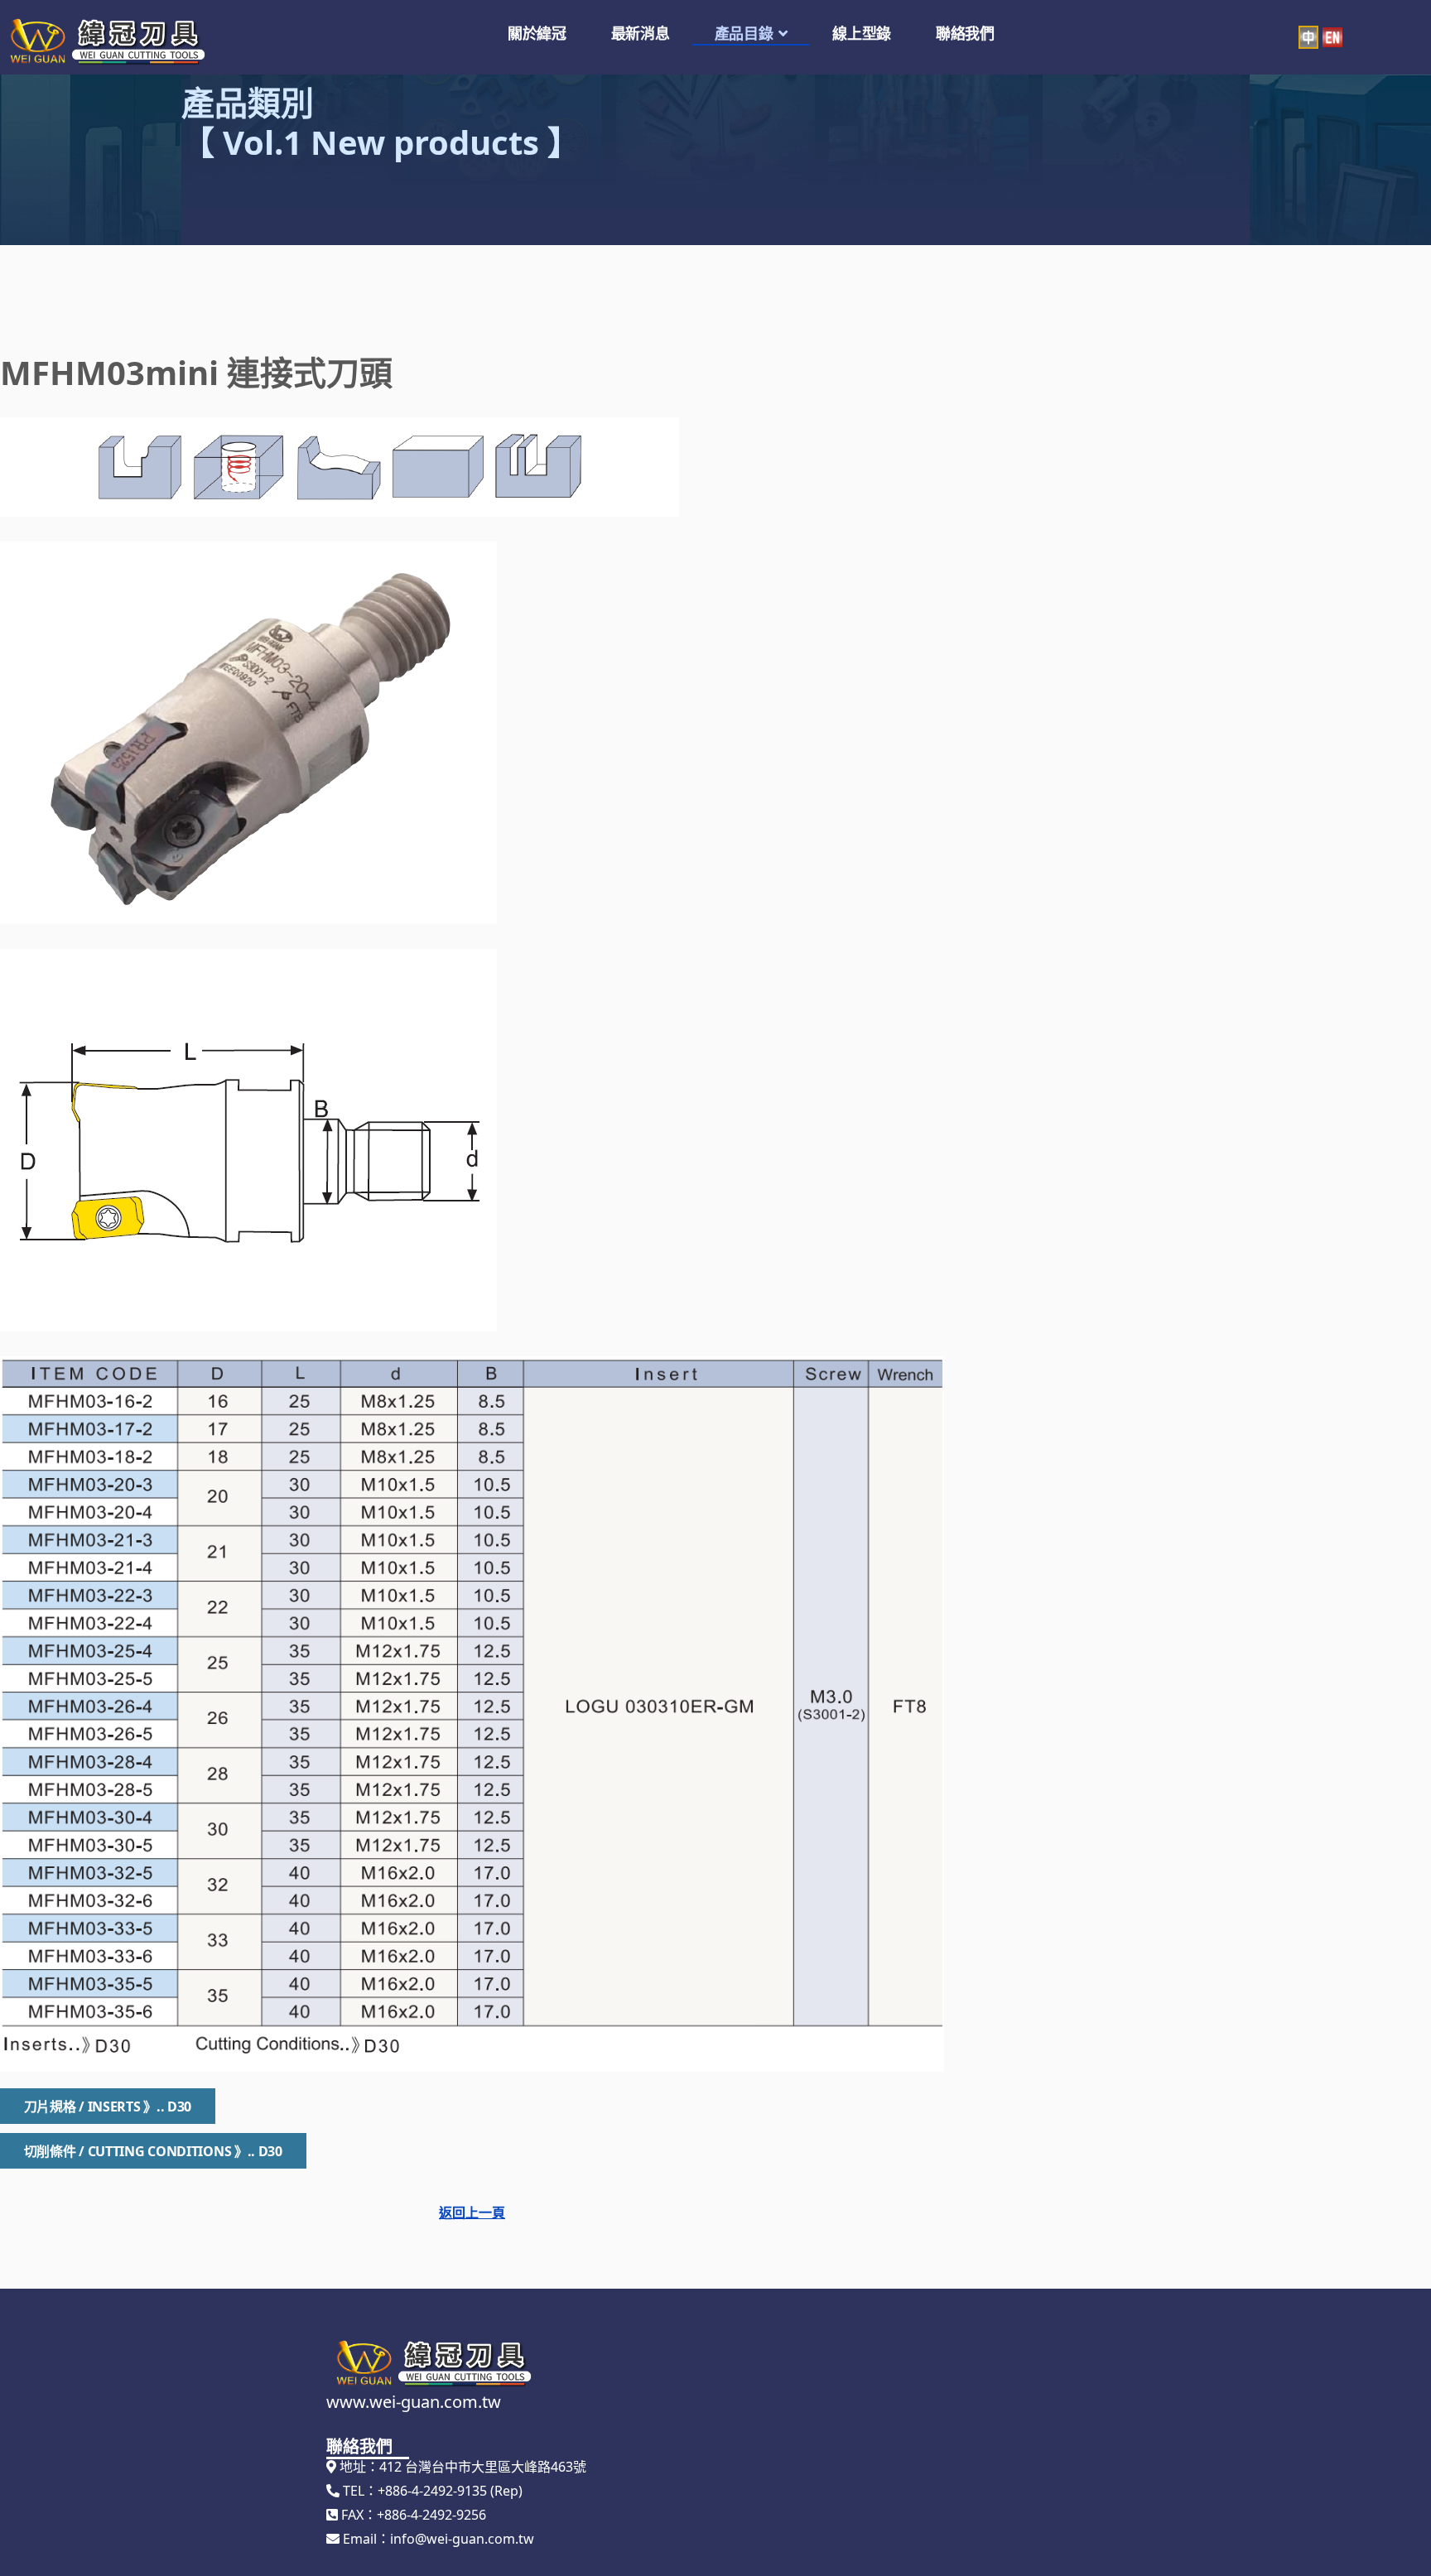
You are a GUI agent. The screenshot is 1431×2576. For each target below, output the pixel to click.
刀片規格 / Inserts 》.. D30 (108, 2107)
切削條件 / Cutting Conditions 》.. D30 (153, 2151)
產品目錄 (744, 33)
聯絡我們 (965, 33)
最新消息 (641, 33)
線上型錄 (862, 33)
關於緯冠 (537, 33)
